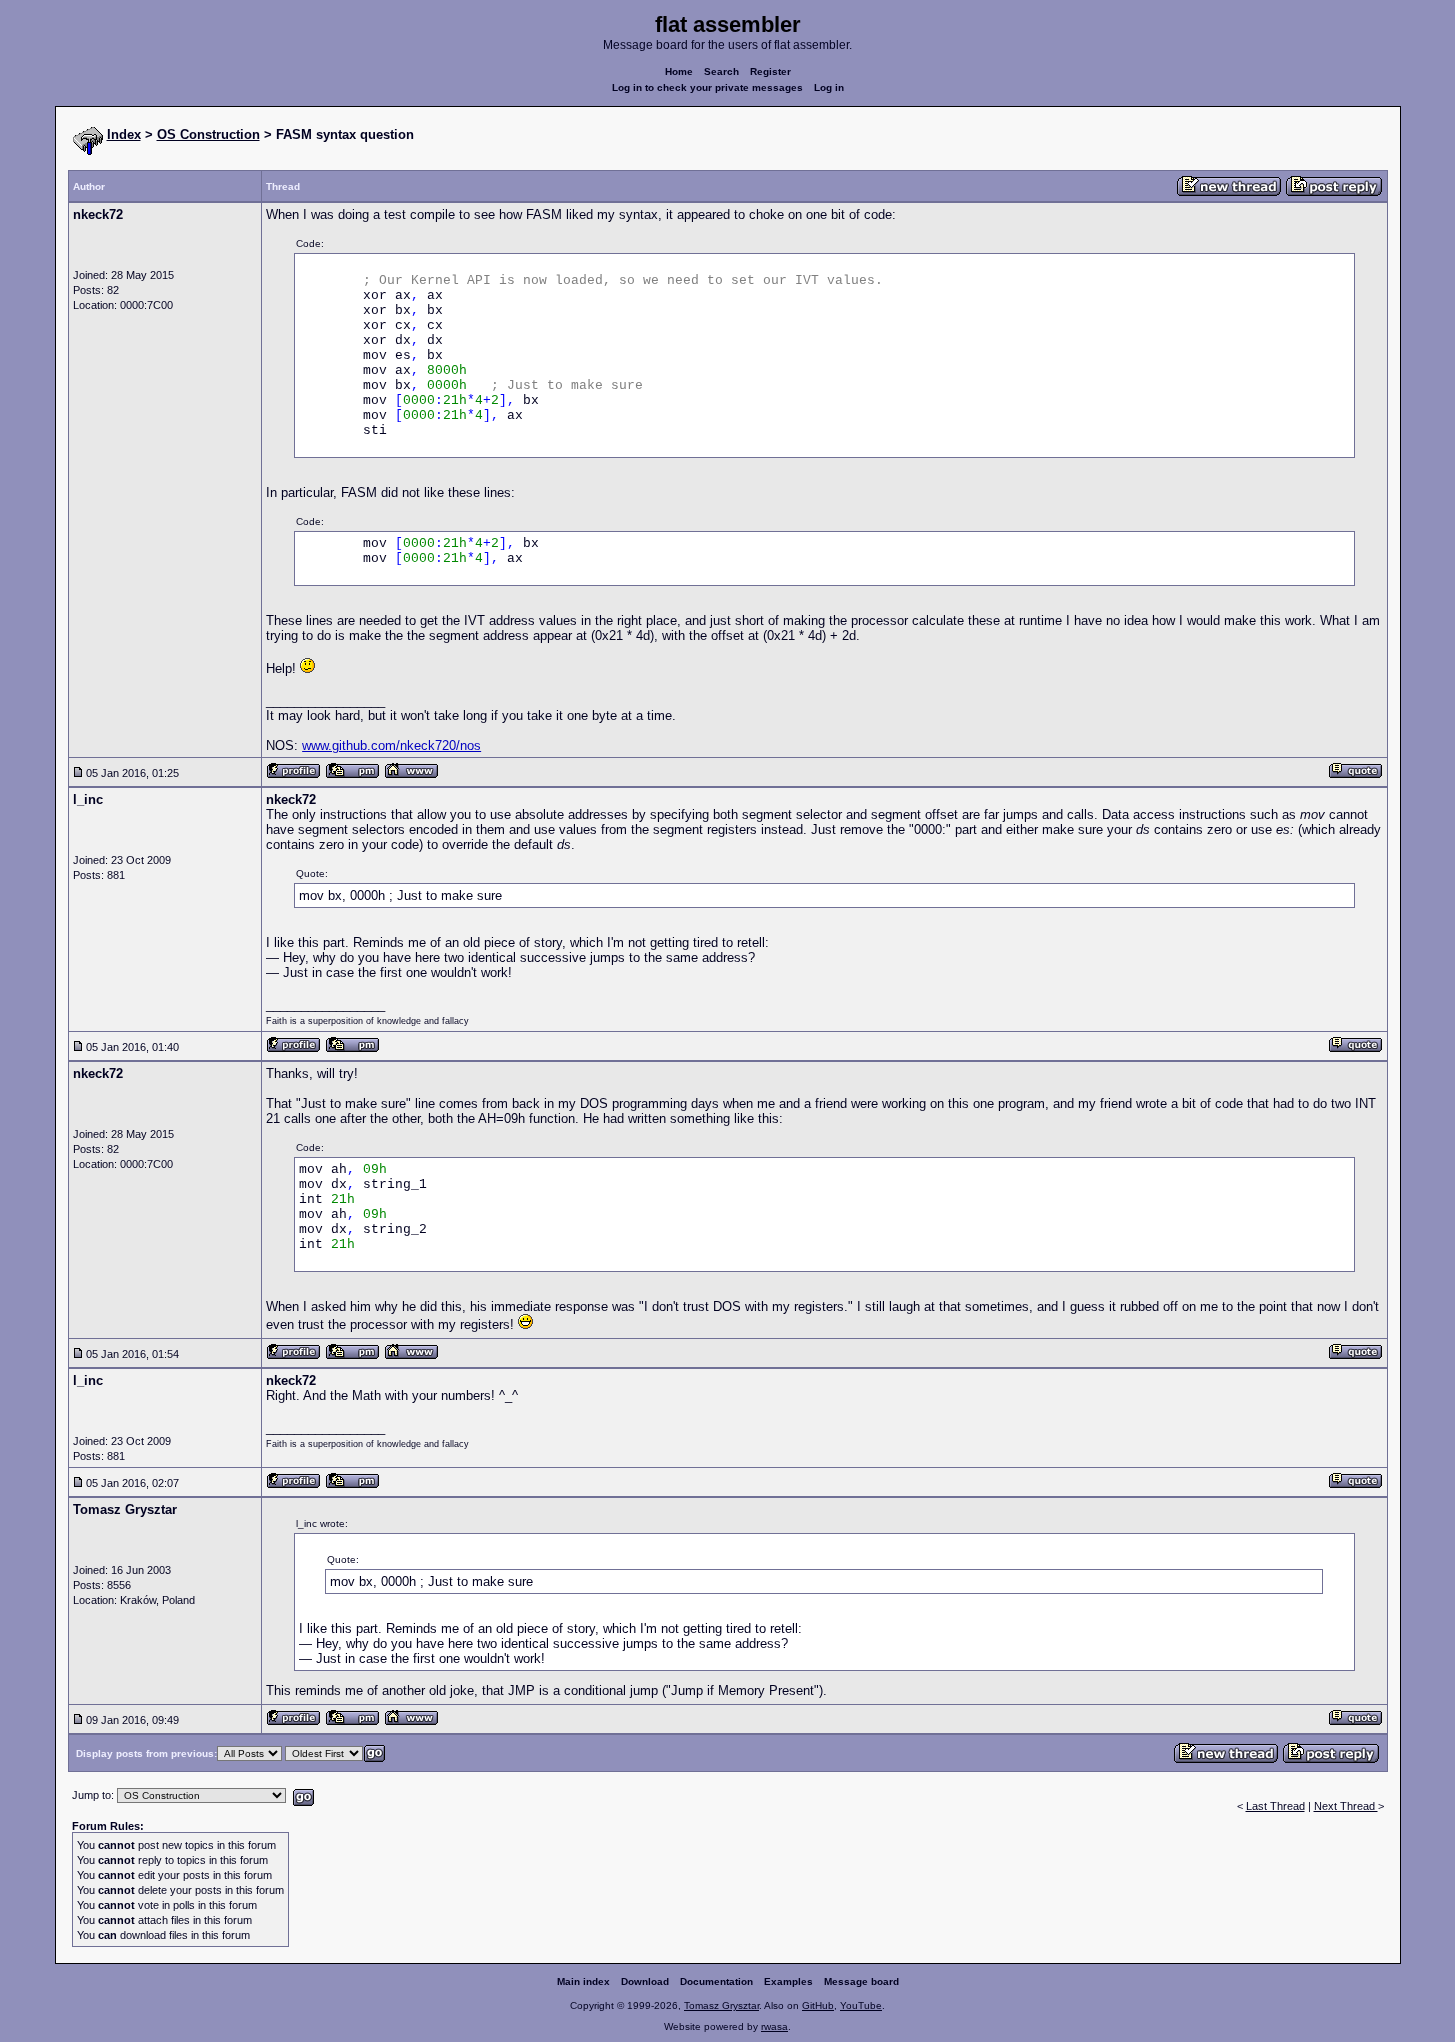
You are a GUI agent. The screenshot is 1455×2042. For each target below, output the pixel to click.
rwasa (774, 2026)
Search (721, 71)
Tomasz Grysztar (721, 2005)
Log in (829, 87)
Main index (583, 1981)
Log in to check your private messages (707, 87)
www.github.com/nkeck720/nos (391, 745)
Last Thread (1275, 1806)
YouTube (861, 2005)
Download (645, 1981)
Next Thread (1346, 1806)
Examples (788, 1981)
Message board (861, 1981)
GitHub (818, 2005)
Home (679, 71)
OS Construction (208, 134)
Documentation (716, 1981)
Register (770, 71)
